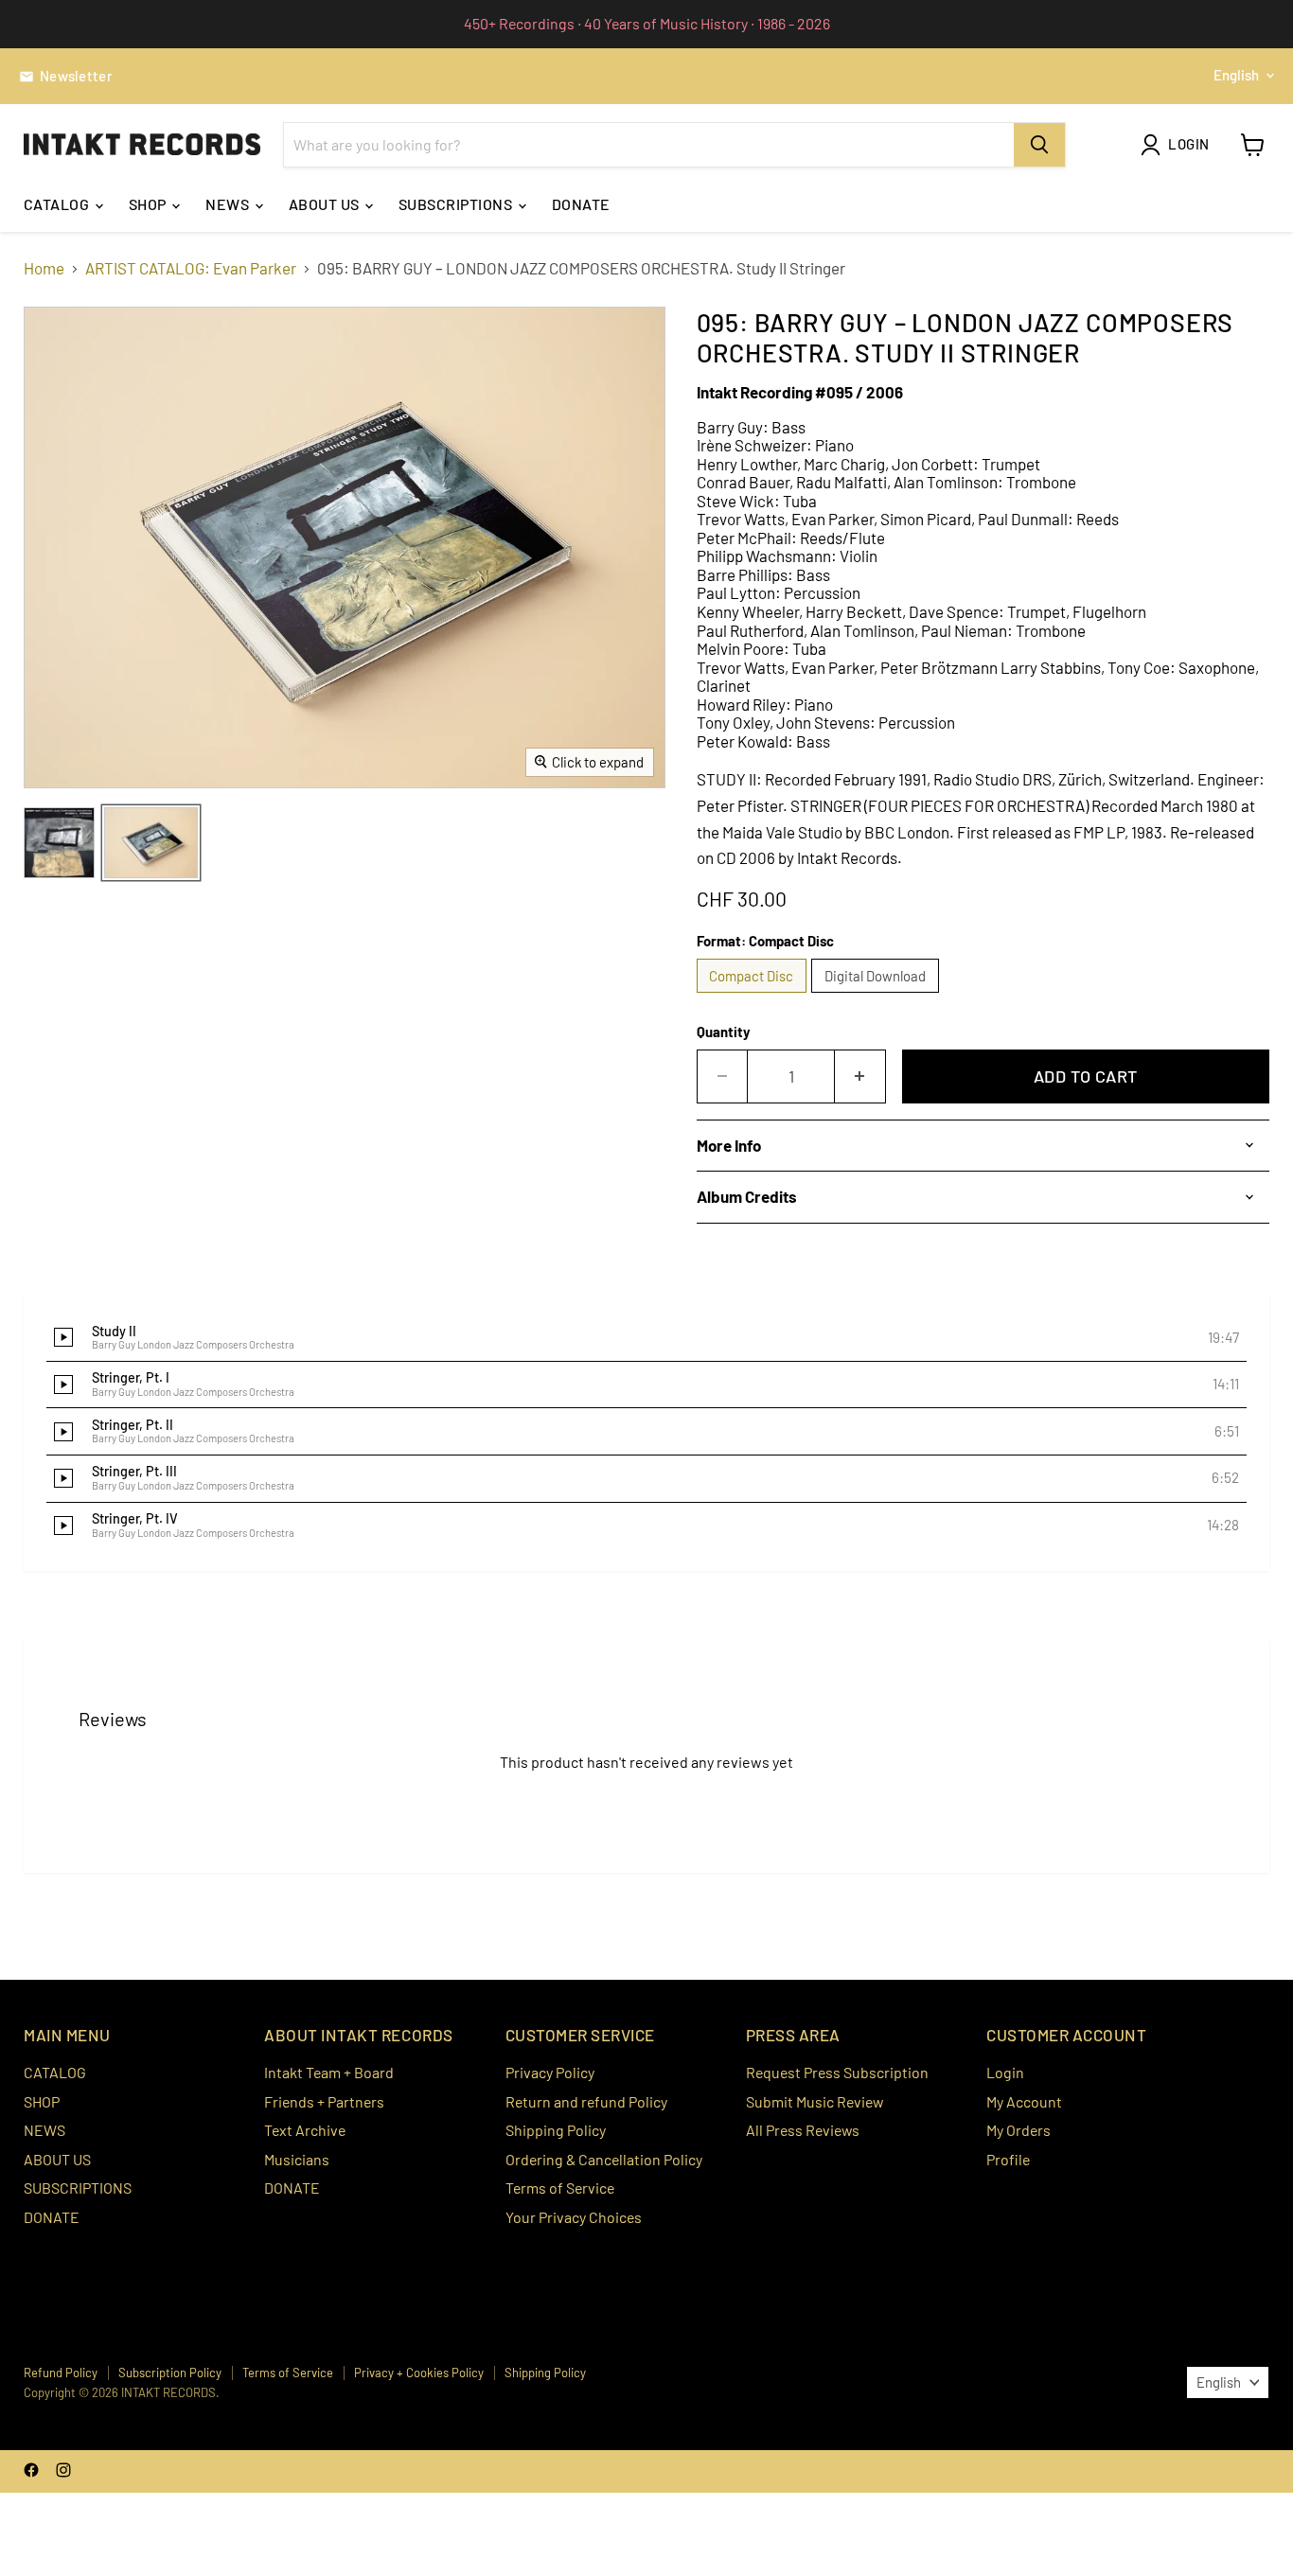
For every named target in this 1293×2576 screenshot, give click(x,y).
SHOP (149, 204)
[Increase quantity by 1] (860, 1076)
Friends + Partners (324, 2101)
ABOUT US (326, 204)
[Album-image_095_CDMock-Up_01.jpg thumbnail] (151, 843)
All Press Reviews (803, 2130)
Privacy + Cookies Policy (419, 2373)
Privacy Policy (550, 2072)
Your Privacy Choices (574, 2217)
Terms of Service (560, 2188)
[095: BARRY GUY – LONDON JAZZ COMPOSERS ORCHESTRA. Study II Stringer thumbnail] (59, 843)
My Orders (1018, 2130)
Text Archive (305, 2130)
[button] (646, 1338)
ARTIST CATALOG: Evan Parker (191, 268)
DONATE (581, 204)
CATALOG (58, 204)
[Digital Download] (877, 996)
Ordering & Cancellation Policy (604, 2159)
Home (44, 268)
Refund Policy (61, 2373)
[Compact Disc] (754, 996)
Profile (1008, 2159)
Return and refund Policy (586, 2101)
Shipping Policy (556, 2130)
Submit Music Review (815, 2101)
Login (1005, 2072)
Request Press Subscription (837, 2072)
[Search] (1039, 145)
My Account (1024, 2101)
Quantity (723, 1032)
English (1236, 75)
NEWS (229, 204)
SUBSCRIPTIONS (457, 204)
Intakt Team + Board (329, 2072)
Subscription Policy (170, 2373)
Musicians (297, 2159)
